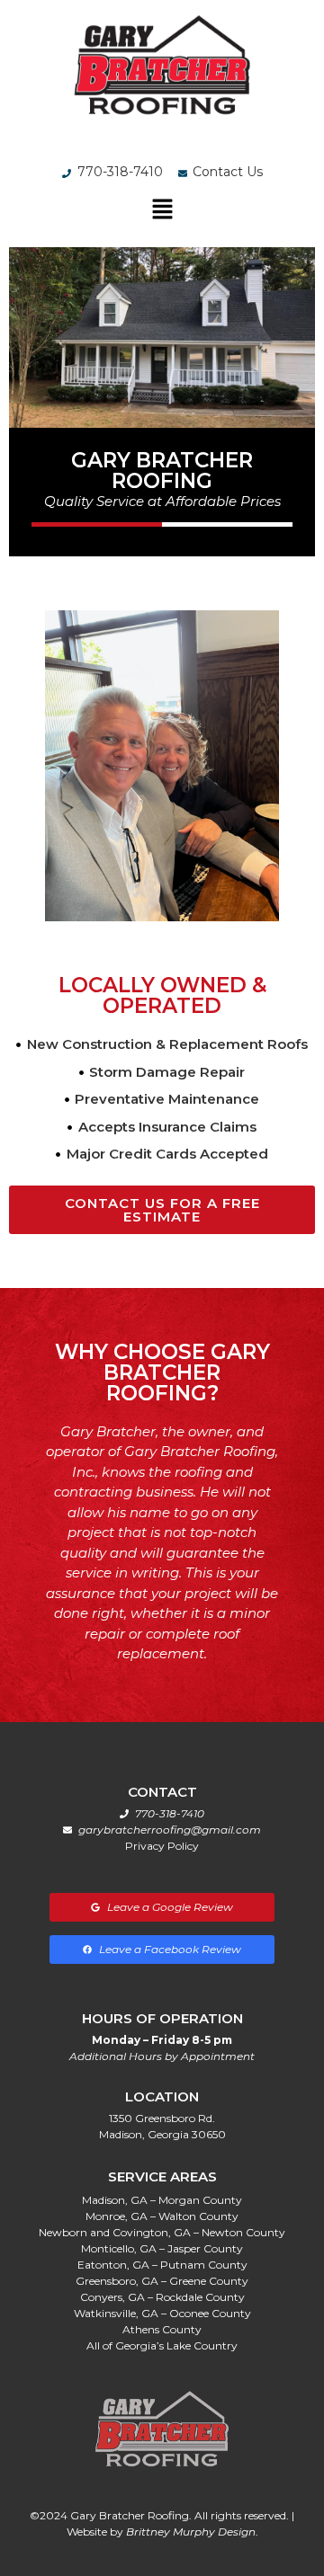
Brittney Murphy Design (191, 2532)
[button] (162, 210)
